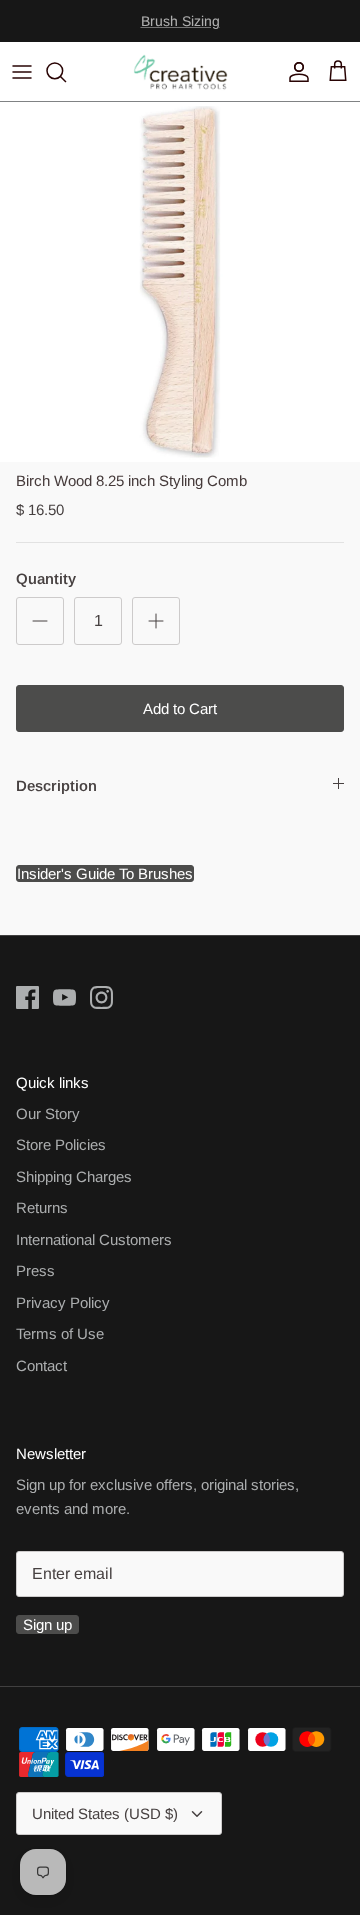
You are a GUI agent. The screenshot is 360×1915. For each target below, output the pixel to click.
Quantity (46, 578)
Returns (42, 1207)
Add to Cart (180, 708)
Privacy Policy (63, 1302)
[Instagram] (101, 997)
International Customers (94, 1239)
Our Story (48, 1113)
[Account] (294, 72)
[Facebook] (27, 997)
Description (56, 785)
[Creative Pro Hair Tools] (180, 71)
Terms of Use (60, 1333)
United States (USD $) (105, 1813)
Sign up (47, 1624)
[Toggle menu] (22, 72)
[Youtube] (64, 997)
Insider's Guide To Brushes (180, 29)
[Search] (66, 72)
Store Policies (61, 1144)
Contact (41, 1365)
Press (35, 1270)
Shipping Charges (74, 1176)
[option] (180, 282)
